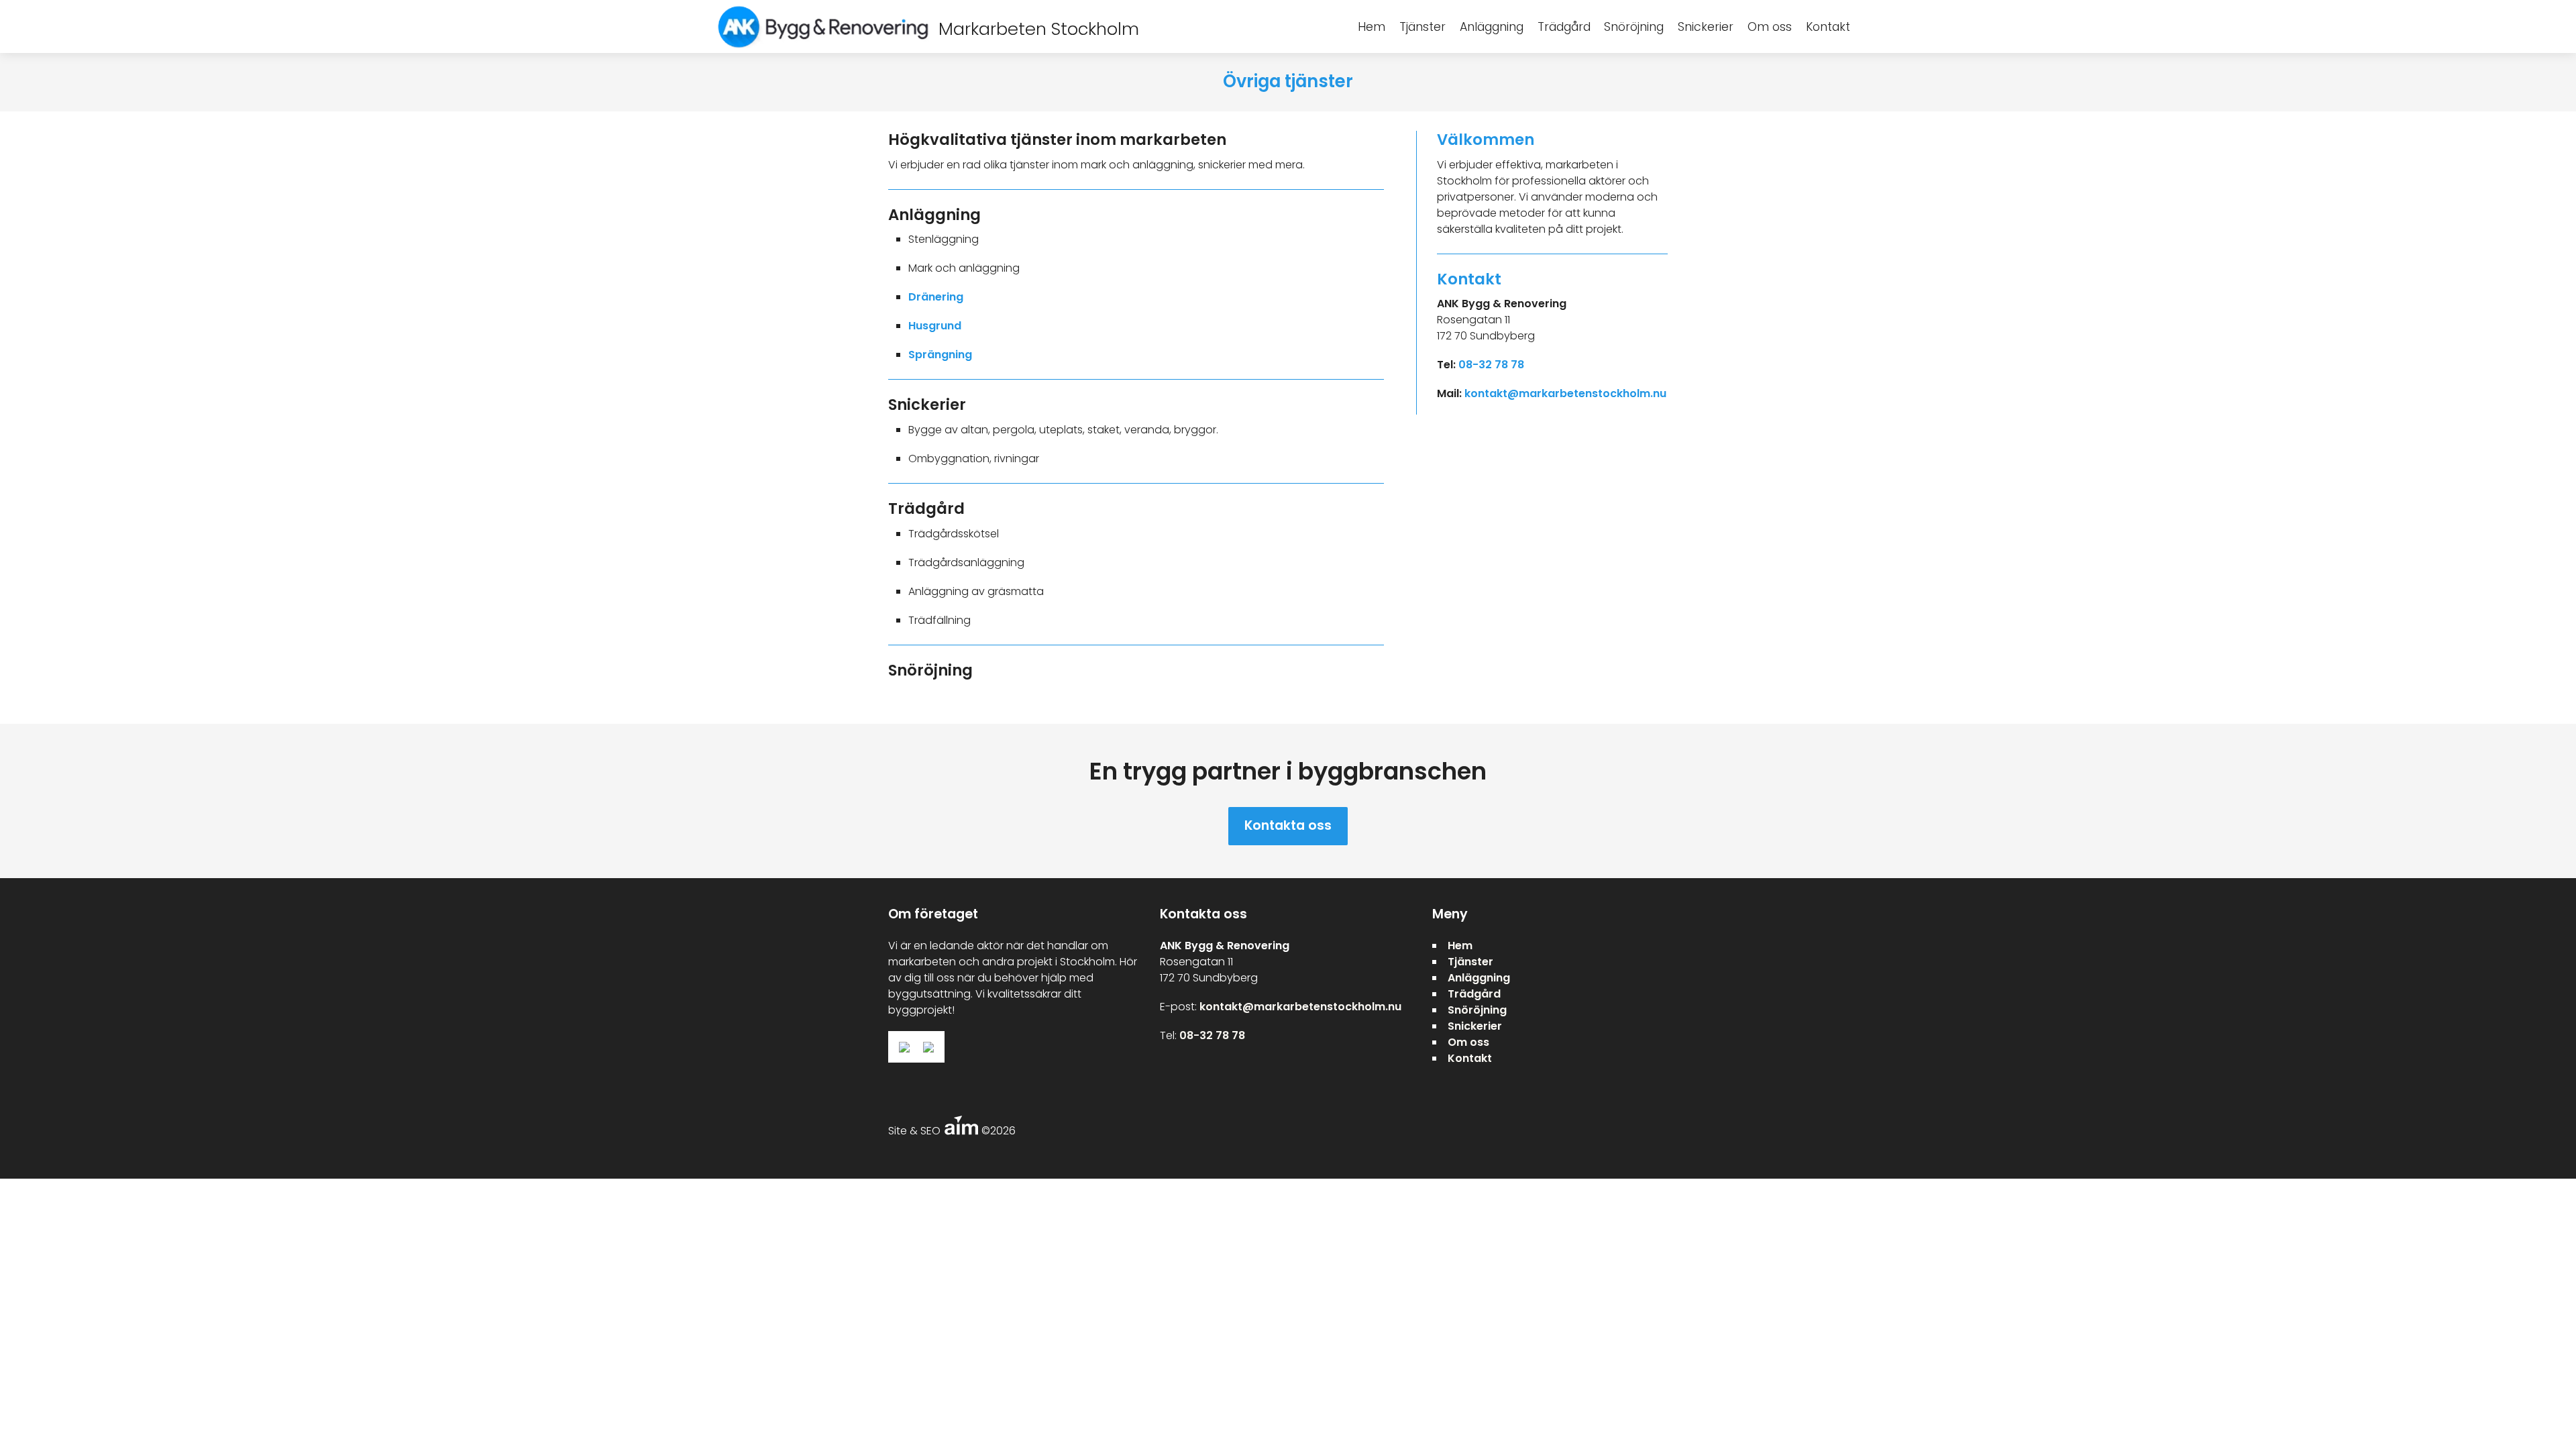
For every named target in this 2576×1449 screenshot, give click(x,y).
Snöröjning (1634, 27)
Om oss (1770, 27)
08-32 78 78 (1491, 365)
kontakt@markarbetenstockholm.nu (1565, 393)
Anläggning (1492, 27)
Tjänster (1423, 27)
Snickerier (1706, 27)
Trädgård (1564, 27)
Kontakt (1828, 27)
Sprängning (940, 355)
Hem (1372, 27)
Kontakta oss (1288, 825)
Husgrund (935, 326)
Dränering (936, 297)
